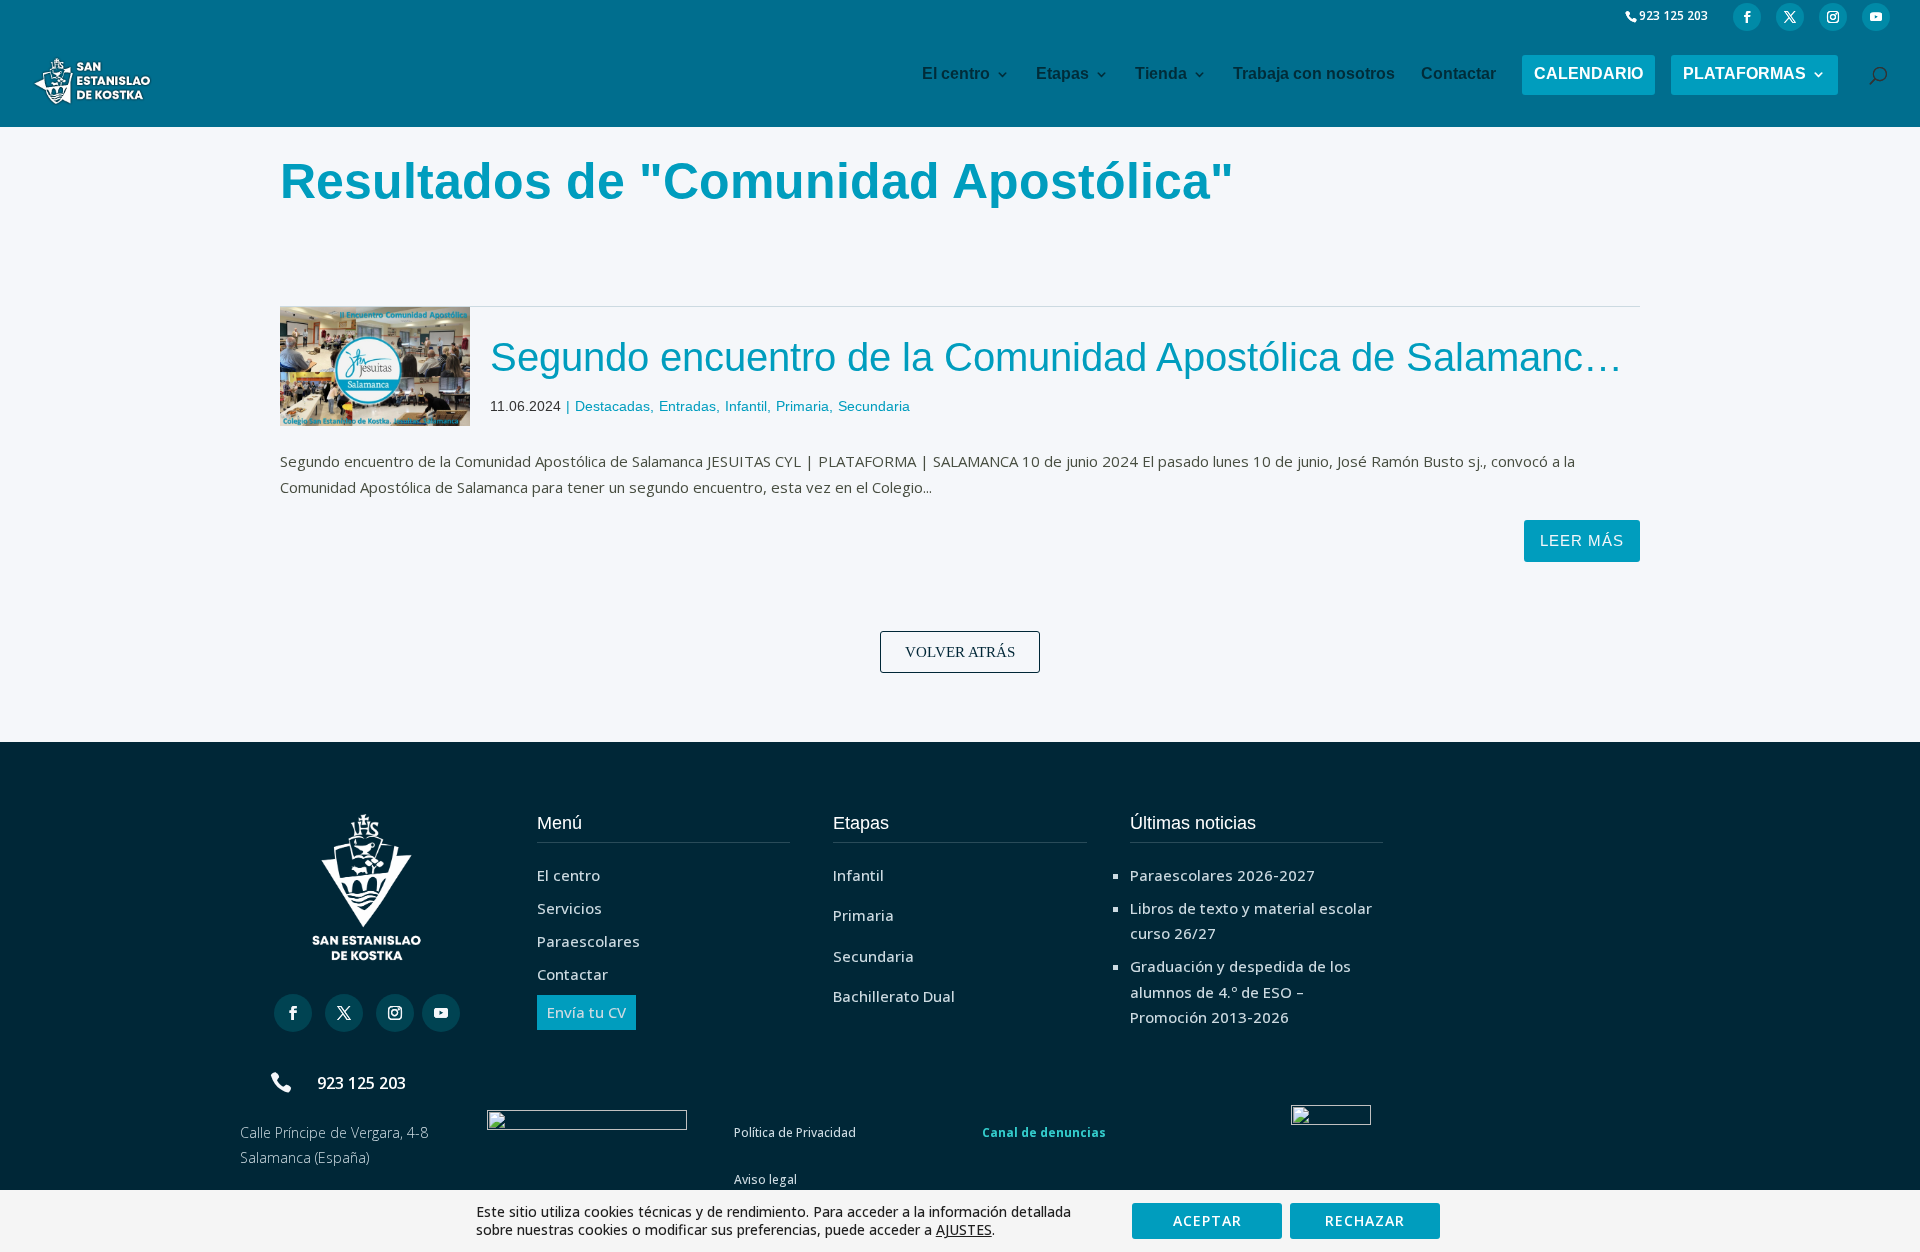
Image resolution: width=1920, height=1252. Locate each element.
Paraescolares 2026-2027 (1222, 875)
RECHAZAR (1365, 1220)
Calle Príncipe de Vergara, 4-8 (334, 1132)
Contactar (1458, 74)
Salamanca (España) (304, 1157)
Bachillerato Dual (894, 996)
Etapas (1062, 74)
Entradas (687, 407)
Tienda (1161, 74)
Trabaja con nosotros (1314, 74)
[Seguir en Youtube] (441, 1013)
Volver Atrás (960, 652)
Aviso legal (765, 1179)
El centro (956, 74)
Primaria (802, 407)
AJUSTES (964, 1230)
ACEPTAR (1207, 1220)
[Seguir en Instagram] (395, 1013)
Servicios (569, 908)
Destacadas (612, 407)
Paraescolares (588, 941)
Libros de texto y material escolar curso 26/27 (1251, 921)
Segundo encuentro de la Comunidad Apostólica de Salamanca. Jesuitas (1053, 377)
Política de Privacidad (795, 1132)
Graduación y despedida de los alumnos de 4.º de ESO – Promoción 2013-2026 (1240, 991)
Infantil (746, 407)
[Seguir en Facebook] (293, 1013)
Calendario (1588, 74)
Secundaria (874, 407)
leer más (1582, 540)
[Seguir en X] (344, 1013)
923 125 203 (361, 1083)
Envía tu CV (586, 1012)
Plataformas (1744, 74)
